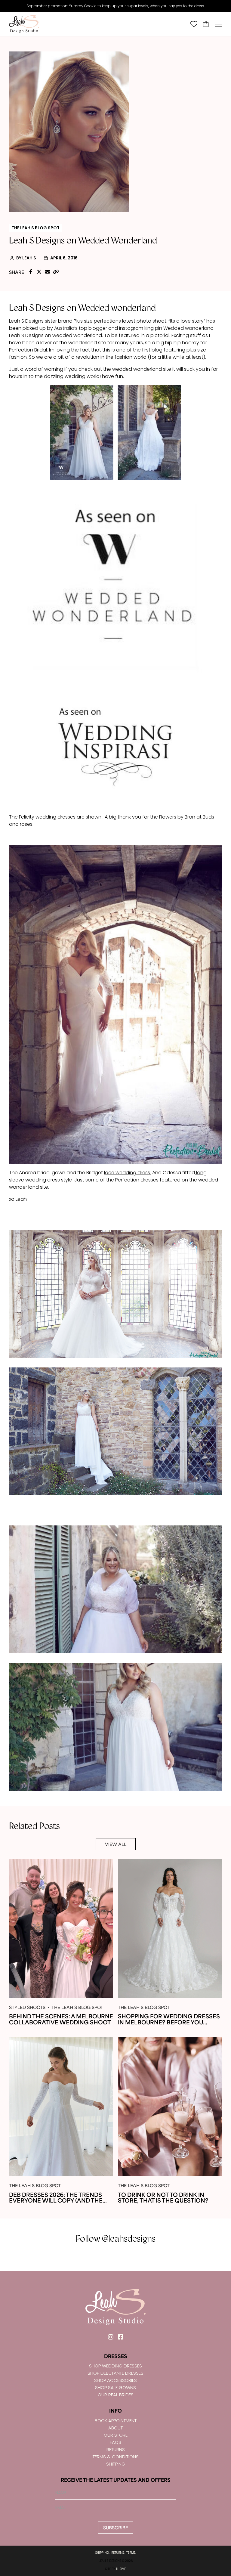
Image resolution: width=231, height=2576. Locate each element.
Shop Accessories (115, 2380)
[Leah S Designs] (24, 24)
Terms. (131, 2553)
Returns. (118, 2553)
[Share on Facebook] (31, 272)
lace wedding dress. (128, 1173)
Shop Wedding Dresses (115, 2366)
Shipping (116, 2464)
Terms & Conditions (116, 2457)
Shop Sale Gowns (115, 2387)
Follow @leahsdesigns (116, 2239)
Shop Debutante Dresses (115, 2373)
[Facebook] (120, 2337)
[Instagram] (111, 2337)
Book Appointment (116, 2421)
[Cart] (206, 24)
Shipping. (102, 2553)
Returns (116, 2449)
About (115, 2428)
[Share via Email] (48, 272)
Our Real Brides (116, 2395)
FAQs (115, 2442)
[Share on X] (39, 272)
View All (116, 1844)
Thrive (121, 2569)
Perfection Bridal (28, 350)
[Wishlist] (194, 24)
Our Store (116, 2435)
